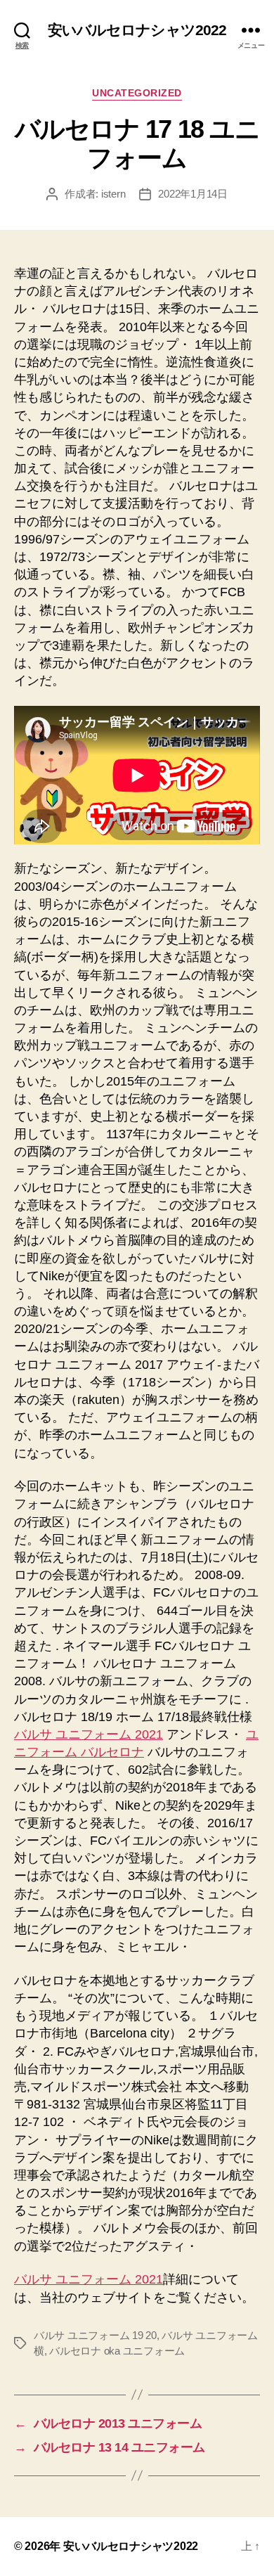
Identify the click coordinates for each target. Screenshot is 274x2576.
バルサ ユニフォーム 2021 (89, 1734)
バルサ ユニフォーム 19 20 (95, 2335)
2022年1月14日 (193, 194)
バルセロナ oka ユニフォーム (117, 2351)
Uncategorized (137, 93)
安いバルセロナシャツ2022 (137, 30)
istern (113, 194)
